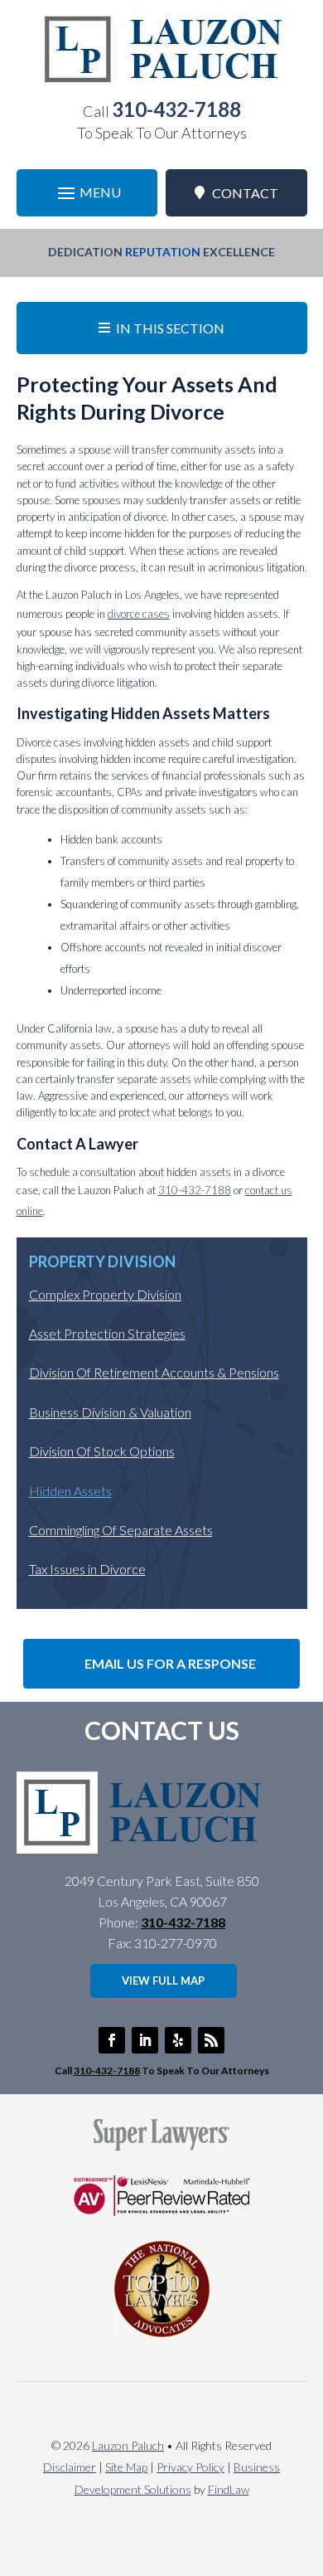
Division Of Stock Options (102, 1451)
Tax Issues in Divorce (87, 1569)
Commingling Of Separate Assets (121, 1530)
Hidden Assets (70, 1491)
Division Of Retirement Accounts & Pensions (154, 1372)
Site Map (126, 2467)
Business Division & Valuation (110, 1412)
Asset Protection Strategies (107, 1333)
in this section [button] (170, 328)
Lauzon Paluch (128, 2445)
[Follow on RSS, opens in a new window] (211, 2040)
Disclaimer (70, 2467)
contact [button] (245, 193)
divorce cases (139, 614)
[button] (87, 193)
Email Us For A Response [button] (170, 1663)
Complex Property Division (105, 1294)
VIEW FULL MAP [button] (163, 1981)
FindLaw (229, 2489)
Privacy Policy (190, 2467)
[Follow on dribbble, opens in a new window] (178, 2040)
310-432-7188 (176, 109)
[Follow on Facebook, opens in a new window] (112, 2040)
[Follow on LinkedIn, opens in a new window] (145, 2040)
